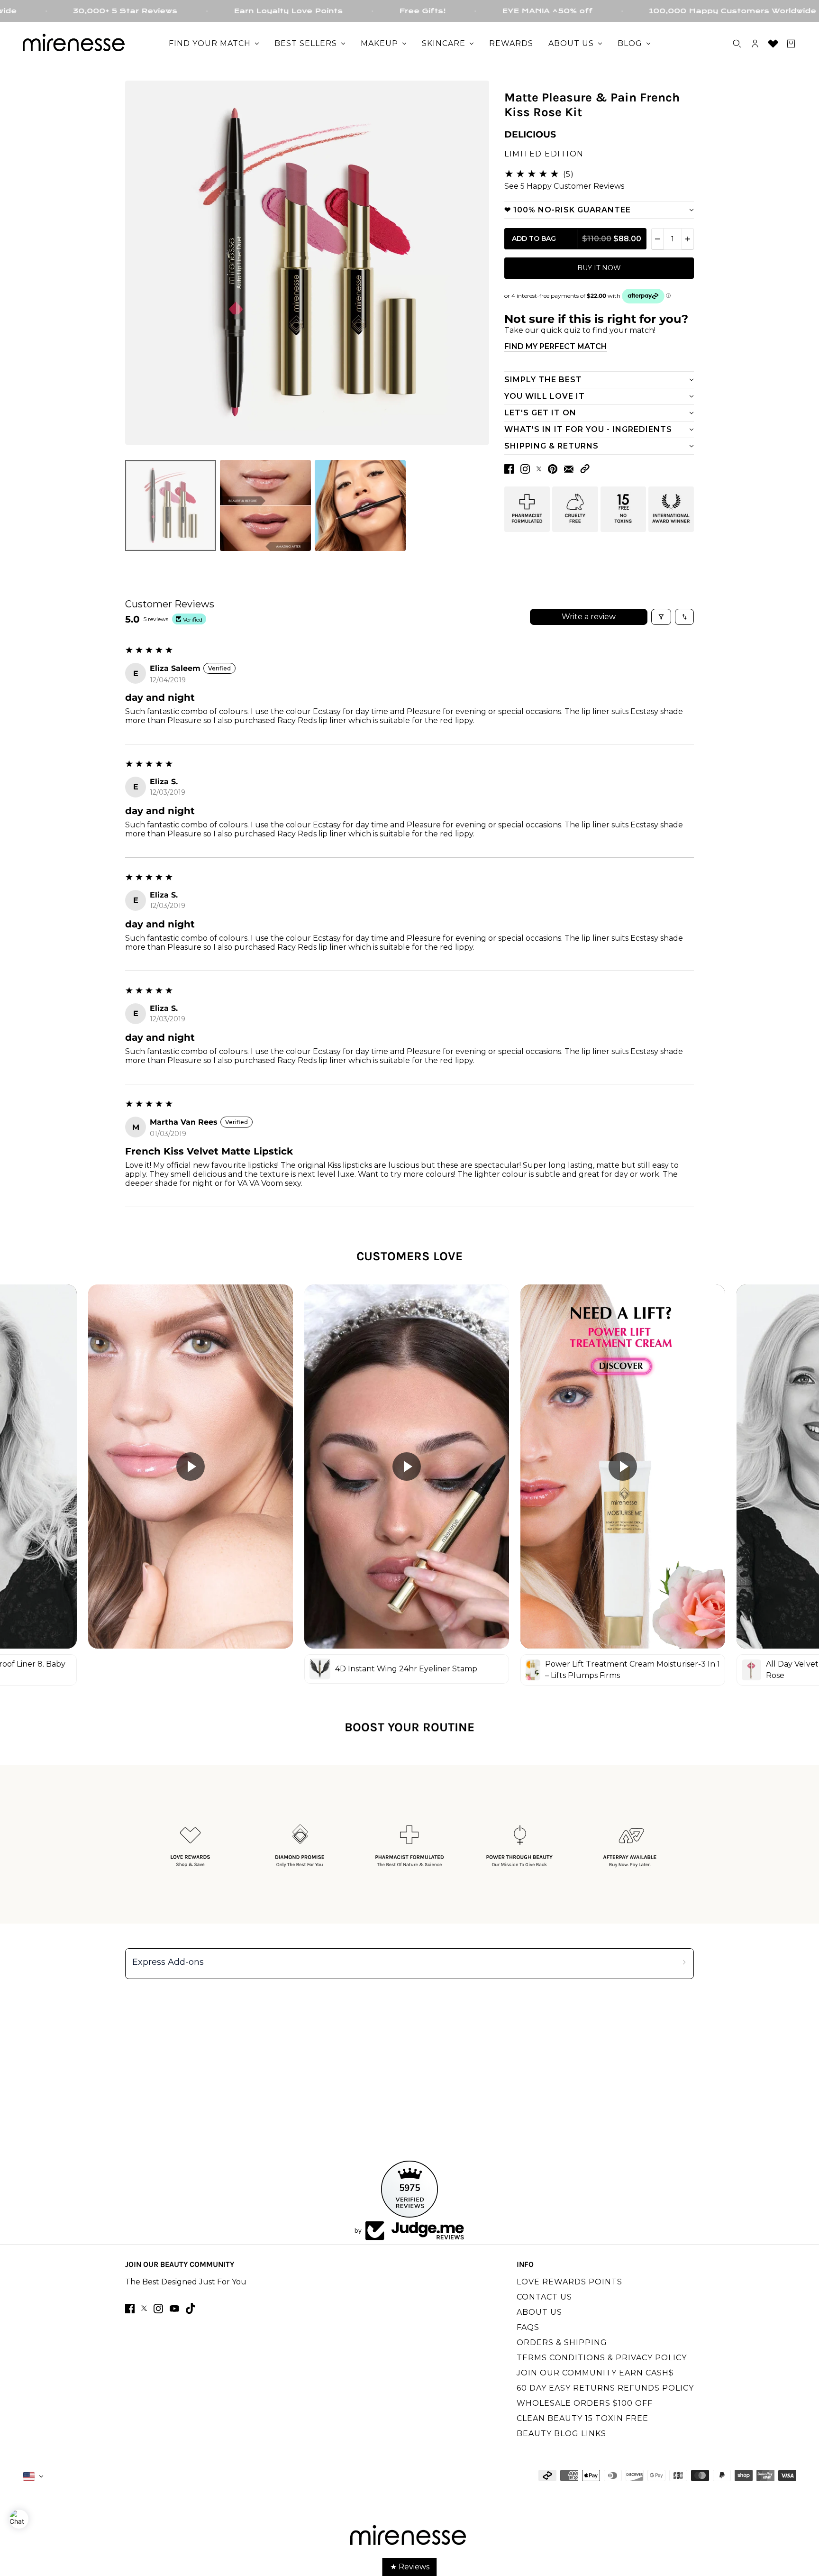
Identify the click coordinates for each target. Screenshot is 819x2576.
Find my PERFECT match (556, 346)
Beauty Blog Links (561, 2434)
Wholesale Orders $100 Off (585, 2403)
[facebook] (130, 2309)
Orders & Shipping (562, 2342)
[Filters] (661, 617)
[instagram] (158, 2309)
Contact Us (544, 2297)
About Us (539, 2312)
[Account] (755, 44)
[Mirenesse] (75, 44)
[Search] (737, 44)
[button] (585, 469)
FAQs (528, 2327)
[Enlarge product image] (307, 263)
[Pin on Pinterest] (553, 469)
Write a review (589, 617)
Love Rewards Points (569, 2282)
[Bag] (791, 44)
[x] (144, 2308)
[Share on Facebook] (509, 469)
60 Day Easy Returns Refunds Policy (605, 2388)
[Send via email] (569, 469)
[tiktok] (191, 2308)
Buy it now (599, 268)
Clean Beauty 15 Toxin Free (582, 2418)
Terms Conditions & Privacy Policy (602, 2358)
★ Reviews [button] (410, 2567)
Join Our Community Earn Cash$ (595, 2373)
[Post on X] (539, 469)
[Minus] (657, 239)
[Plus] (688, 239)
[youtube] (174, 2309)
